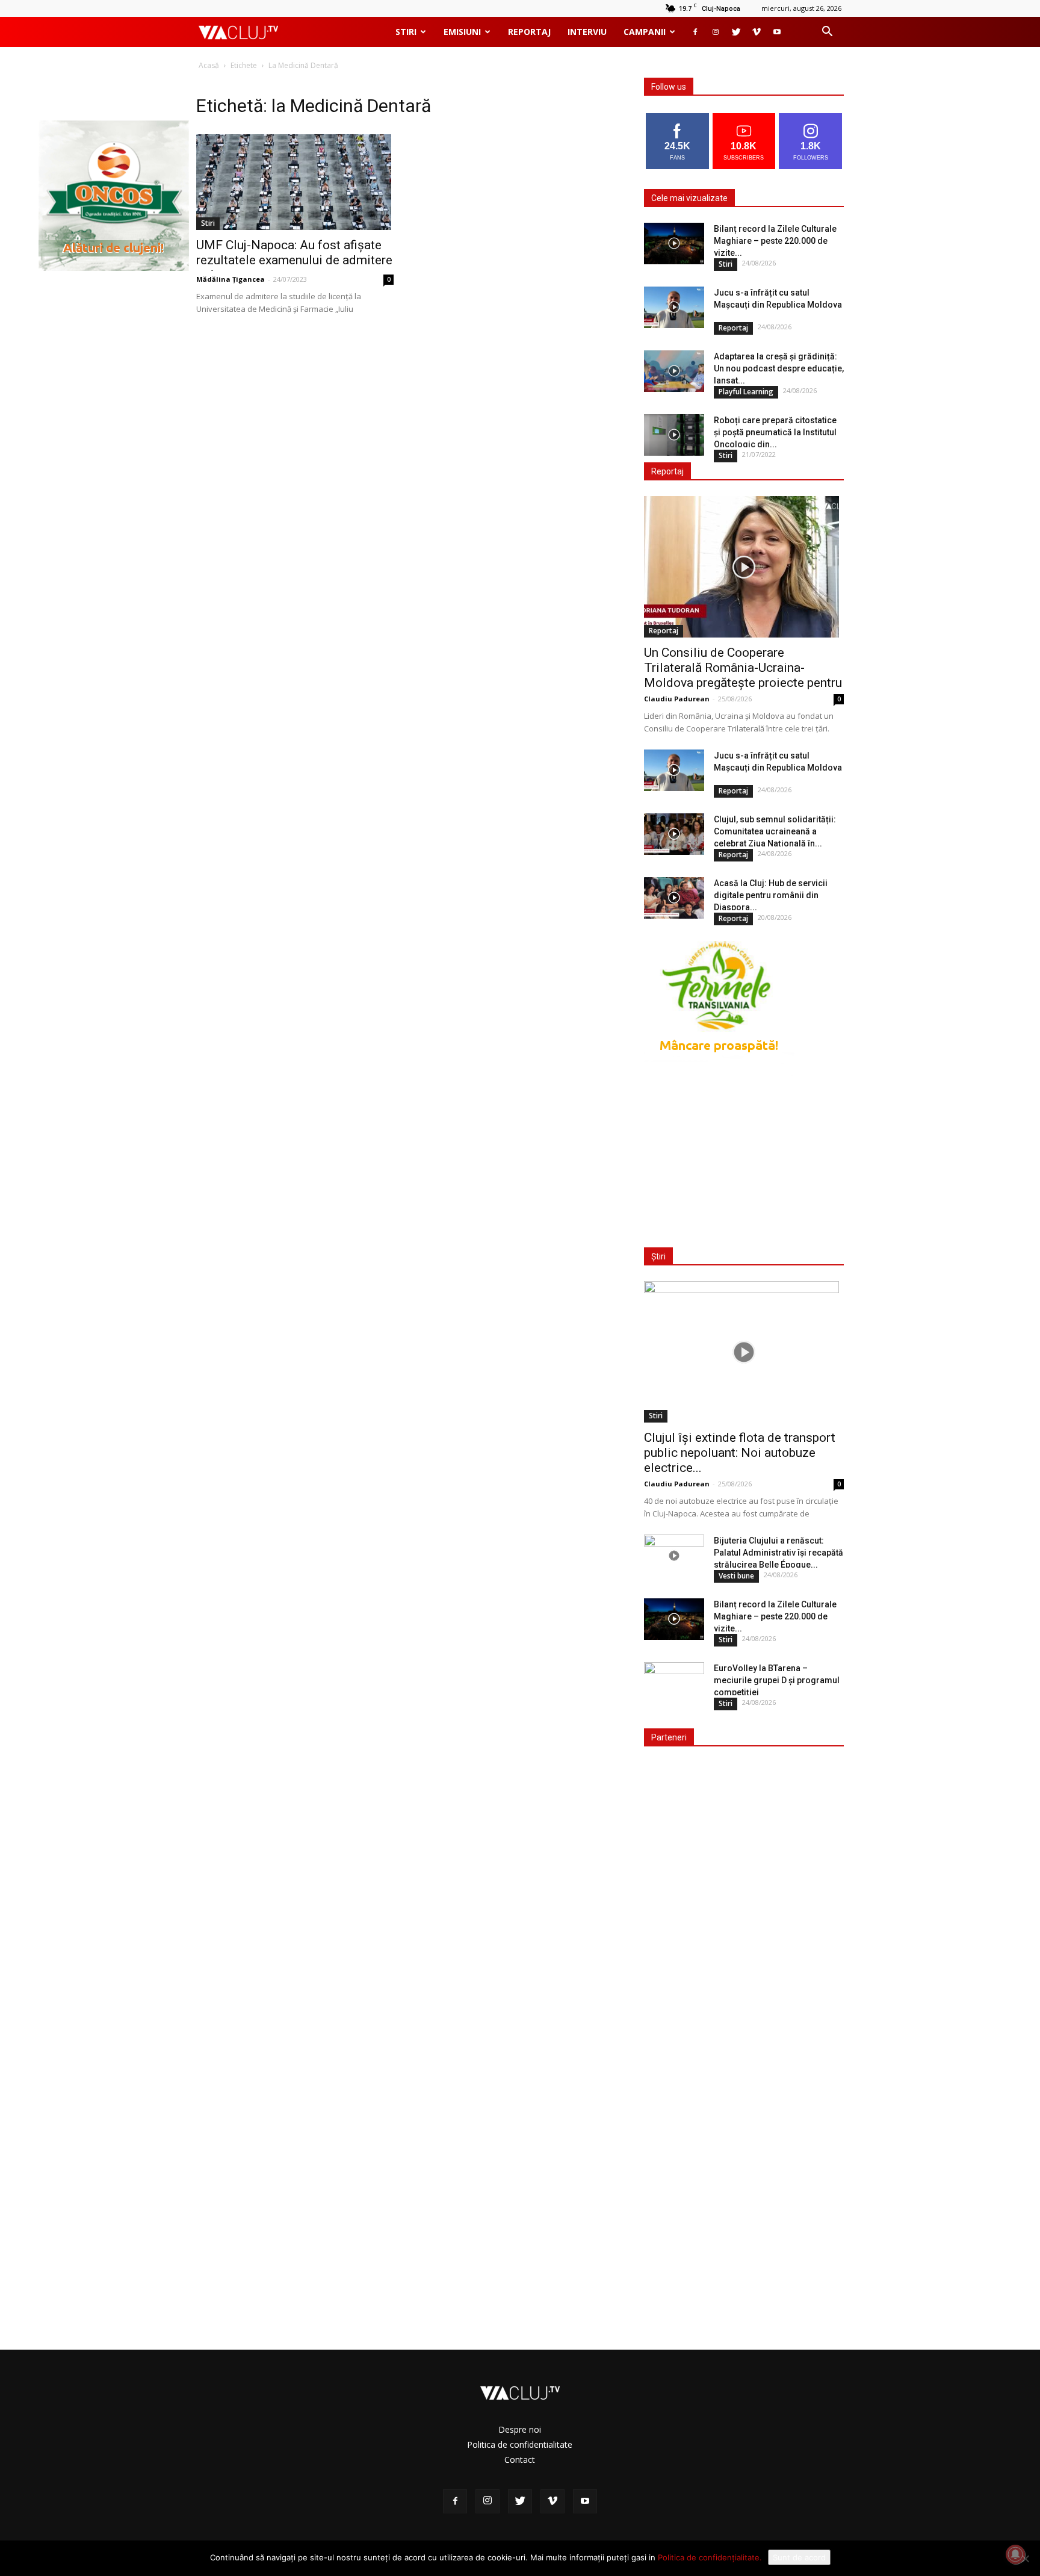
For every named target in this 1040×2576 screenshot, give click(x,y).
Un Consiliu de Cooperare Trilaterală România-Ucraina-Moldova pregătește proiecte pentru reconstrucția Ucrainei (743, 675)
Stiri (406, 32)
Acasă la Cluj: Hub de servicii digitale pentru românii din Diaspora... (771, 895)
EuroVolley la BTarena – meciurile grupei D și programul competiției (777, 1680)
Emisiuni (462, 32)
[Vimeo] (757, 32)
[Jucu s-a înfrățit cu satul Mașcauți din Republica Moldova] (674, 307)
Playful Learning (746, 392)
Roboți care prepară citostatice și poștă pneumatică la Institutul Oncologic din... (775, 432)
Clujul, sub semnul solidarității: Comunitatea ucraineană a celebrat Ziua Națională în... (775, 831)
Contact (520, 2460)
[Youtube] (777, 32)
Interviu (587, 32)
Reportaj (529, 32)
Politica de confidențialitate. (710, 2557)
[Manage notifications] (1015, 2554)
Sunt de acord (799, 2557)
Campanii (645, 32)
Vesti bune (736, 1576)
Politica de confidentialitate (520, 2444)
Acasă (209, 65)
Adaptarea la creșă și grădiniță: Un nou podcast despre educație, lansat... (779, 368)
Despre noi (520, 2429)
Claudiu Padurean (677, 699)
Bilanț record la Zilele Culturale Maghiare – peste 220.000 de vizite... (775, 241)
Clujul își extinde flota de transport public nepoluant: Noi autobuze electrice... (740, 1453)
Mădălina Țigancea (231, 279)
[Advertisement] (741, 1154)
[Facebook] (695, 32)
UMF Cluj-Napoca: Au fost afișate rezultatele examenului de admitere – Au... (294, 260)
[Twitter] (736, 32)
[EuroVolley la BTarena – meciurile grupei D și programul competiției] (674, 1683)
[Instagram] (716, 32)
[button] (827, 33)
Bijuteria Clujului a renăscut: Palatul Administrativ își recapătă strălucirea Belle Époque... (778, 1553)
